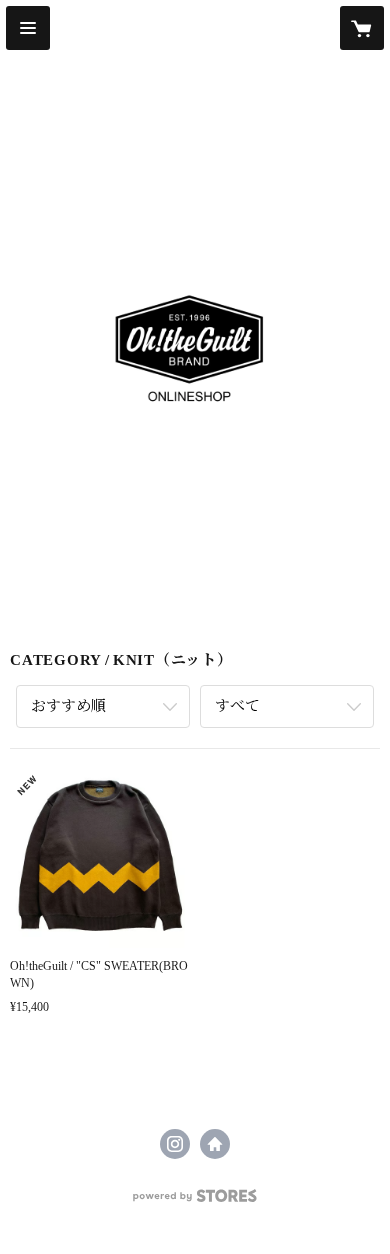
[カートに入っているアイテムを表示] (362, 28)
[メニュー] (28, 28)
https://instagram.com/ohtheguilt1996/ (175, 1144)
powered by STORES (195, 1201)
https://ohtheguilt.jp (215, 1144)
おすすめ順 (68, 706)
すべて (237, 706)
